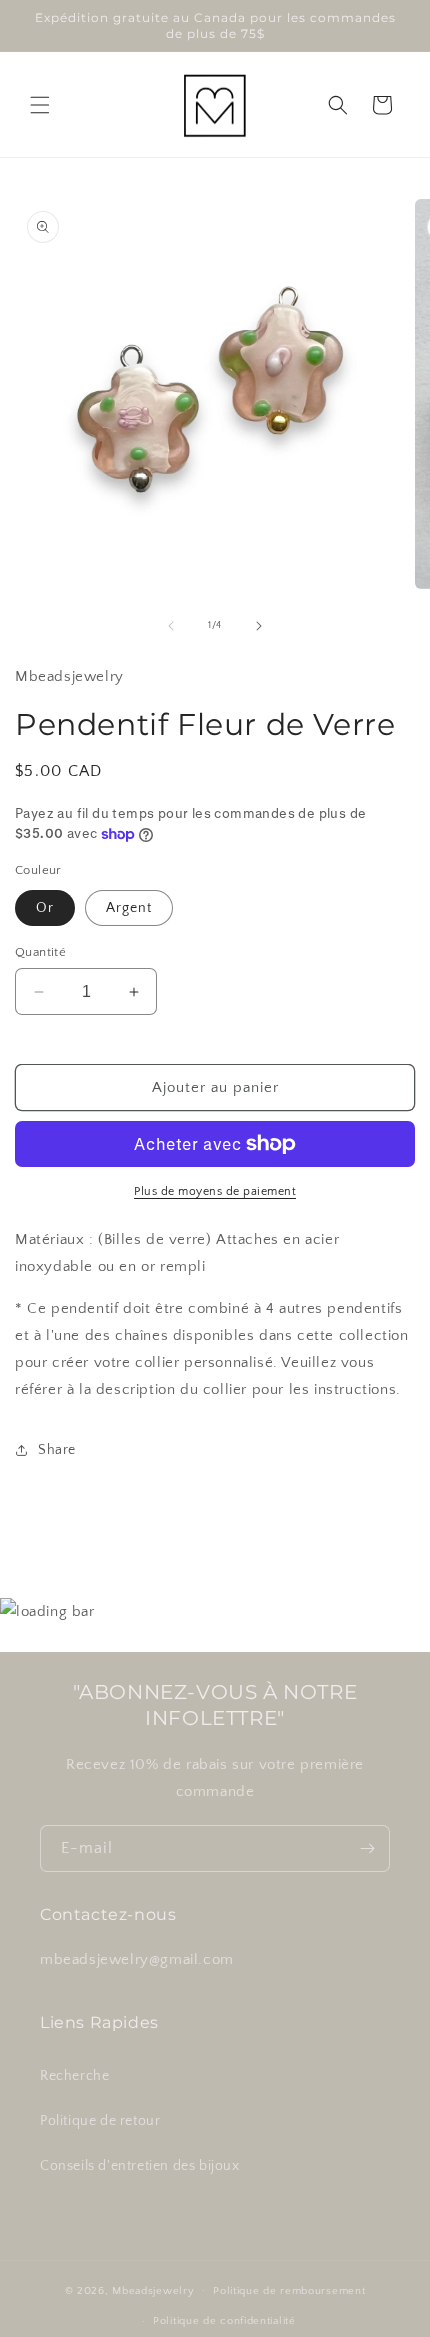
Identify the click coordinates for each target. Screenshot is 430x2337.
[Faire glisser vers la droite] (259, 626)
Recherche (74, 2076)
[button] (40, 105)
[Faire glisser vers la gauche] (171, 626)
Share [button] (57, 1450)
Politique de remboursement (289, 2291)
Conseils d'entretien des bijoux (140, 2166)
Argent (129, 908)
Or (45, 908)
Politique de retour (100, 2121)
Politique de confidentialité (224, 2321)
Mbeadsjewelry (153, 2290)
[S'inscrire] (367, 1848)
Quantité (40, 952)
